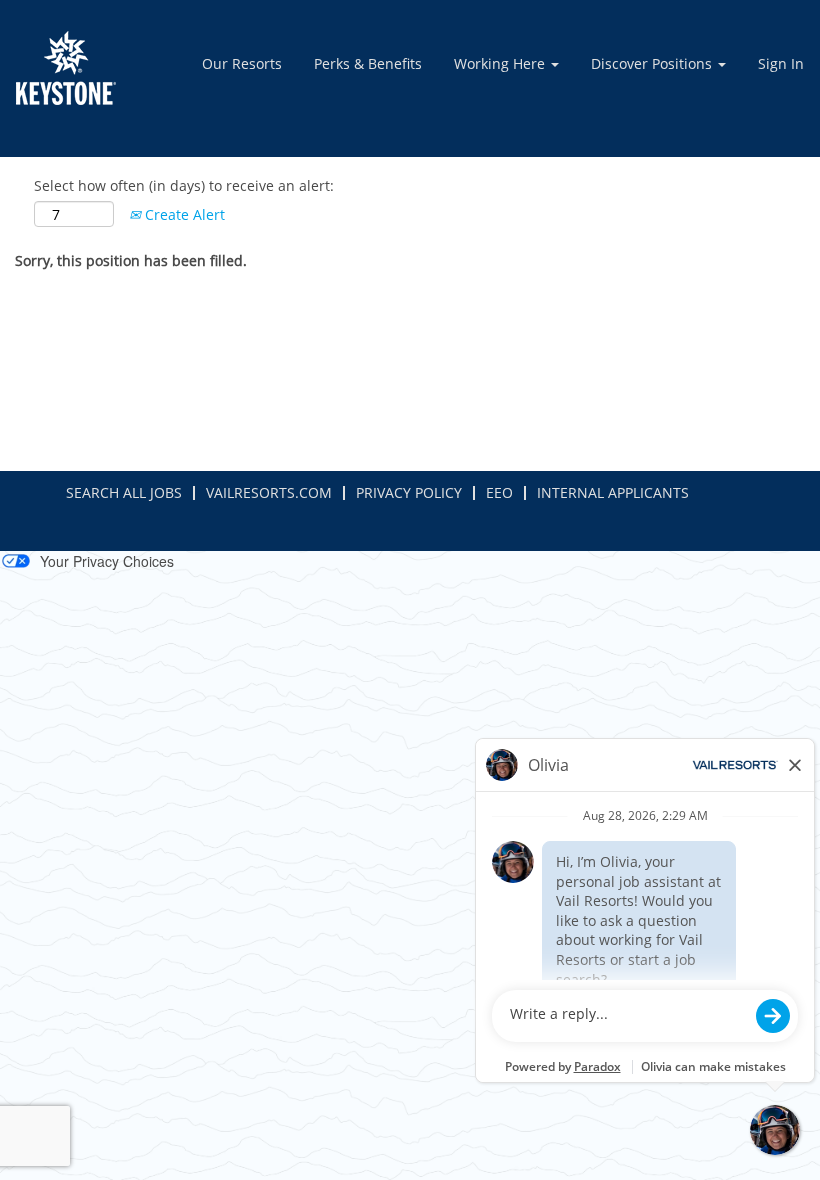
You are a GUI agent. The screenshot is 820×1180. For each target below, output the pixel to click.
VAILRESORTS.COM (269, 492)
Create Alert (183, 214)
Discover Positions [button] (653, 63)
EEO (499, 492)
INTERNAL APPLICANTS (613, 492)
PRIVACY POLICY (409, 492)
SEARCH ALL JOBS (124, 492)
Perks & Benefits (368, 63)
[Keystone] (66, 68)
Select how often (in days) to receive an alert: (184, 185)
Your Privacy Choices (107, 561)
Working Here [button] (501, 63)
